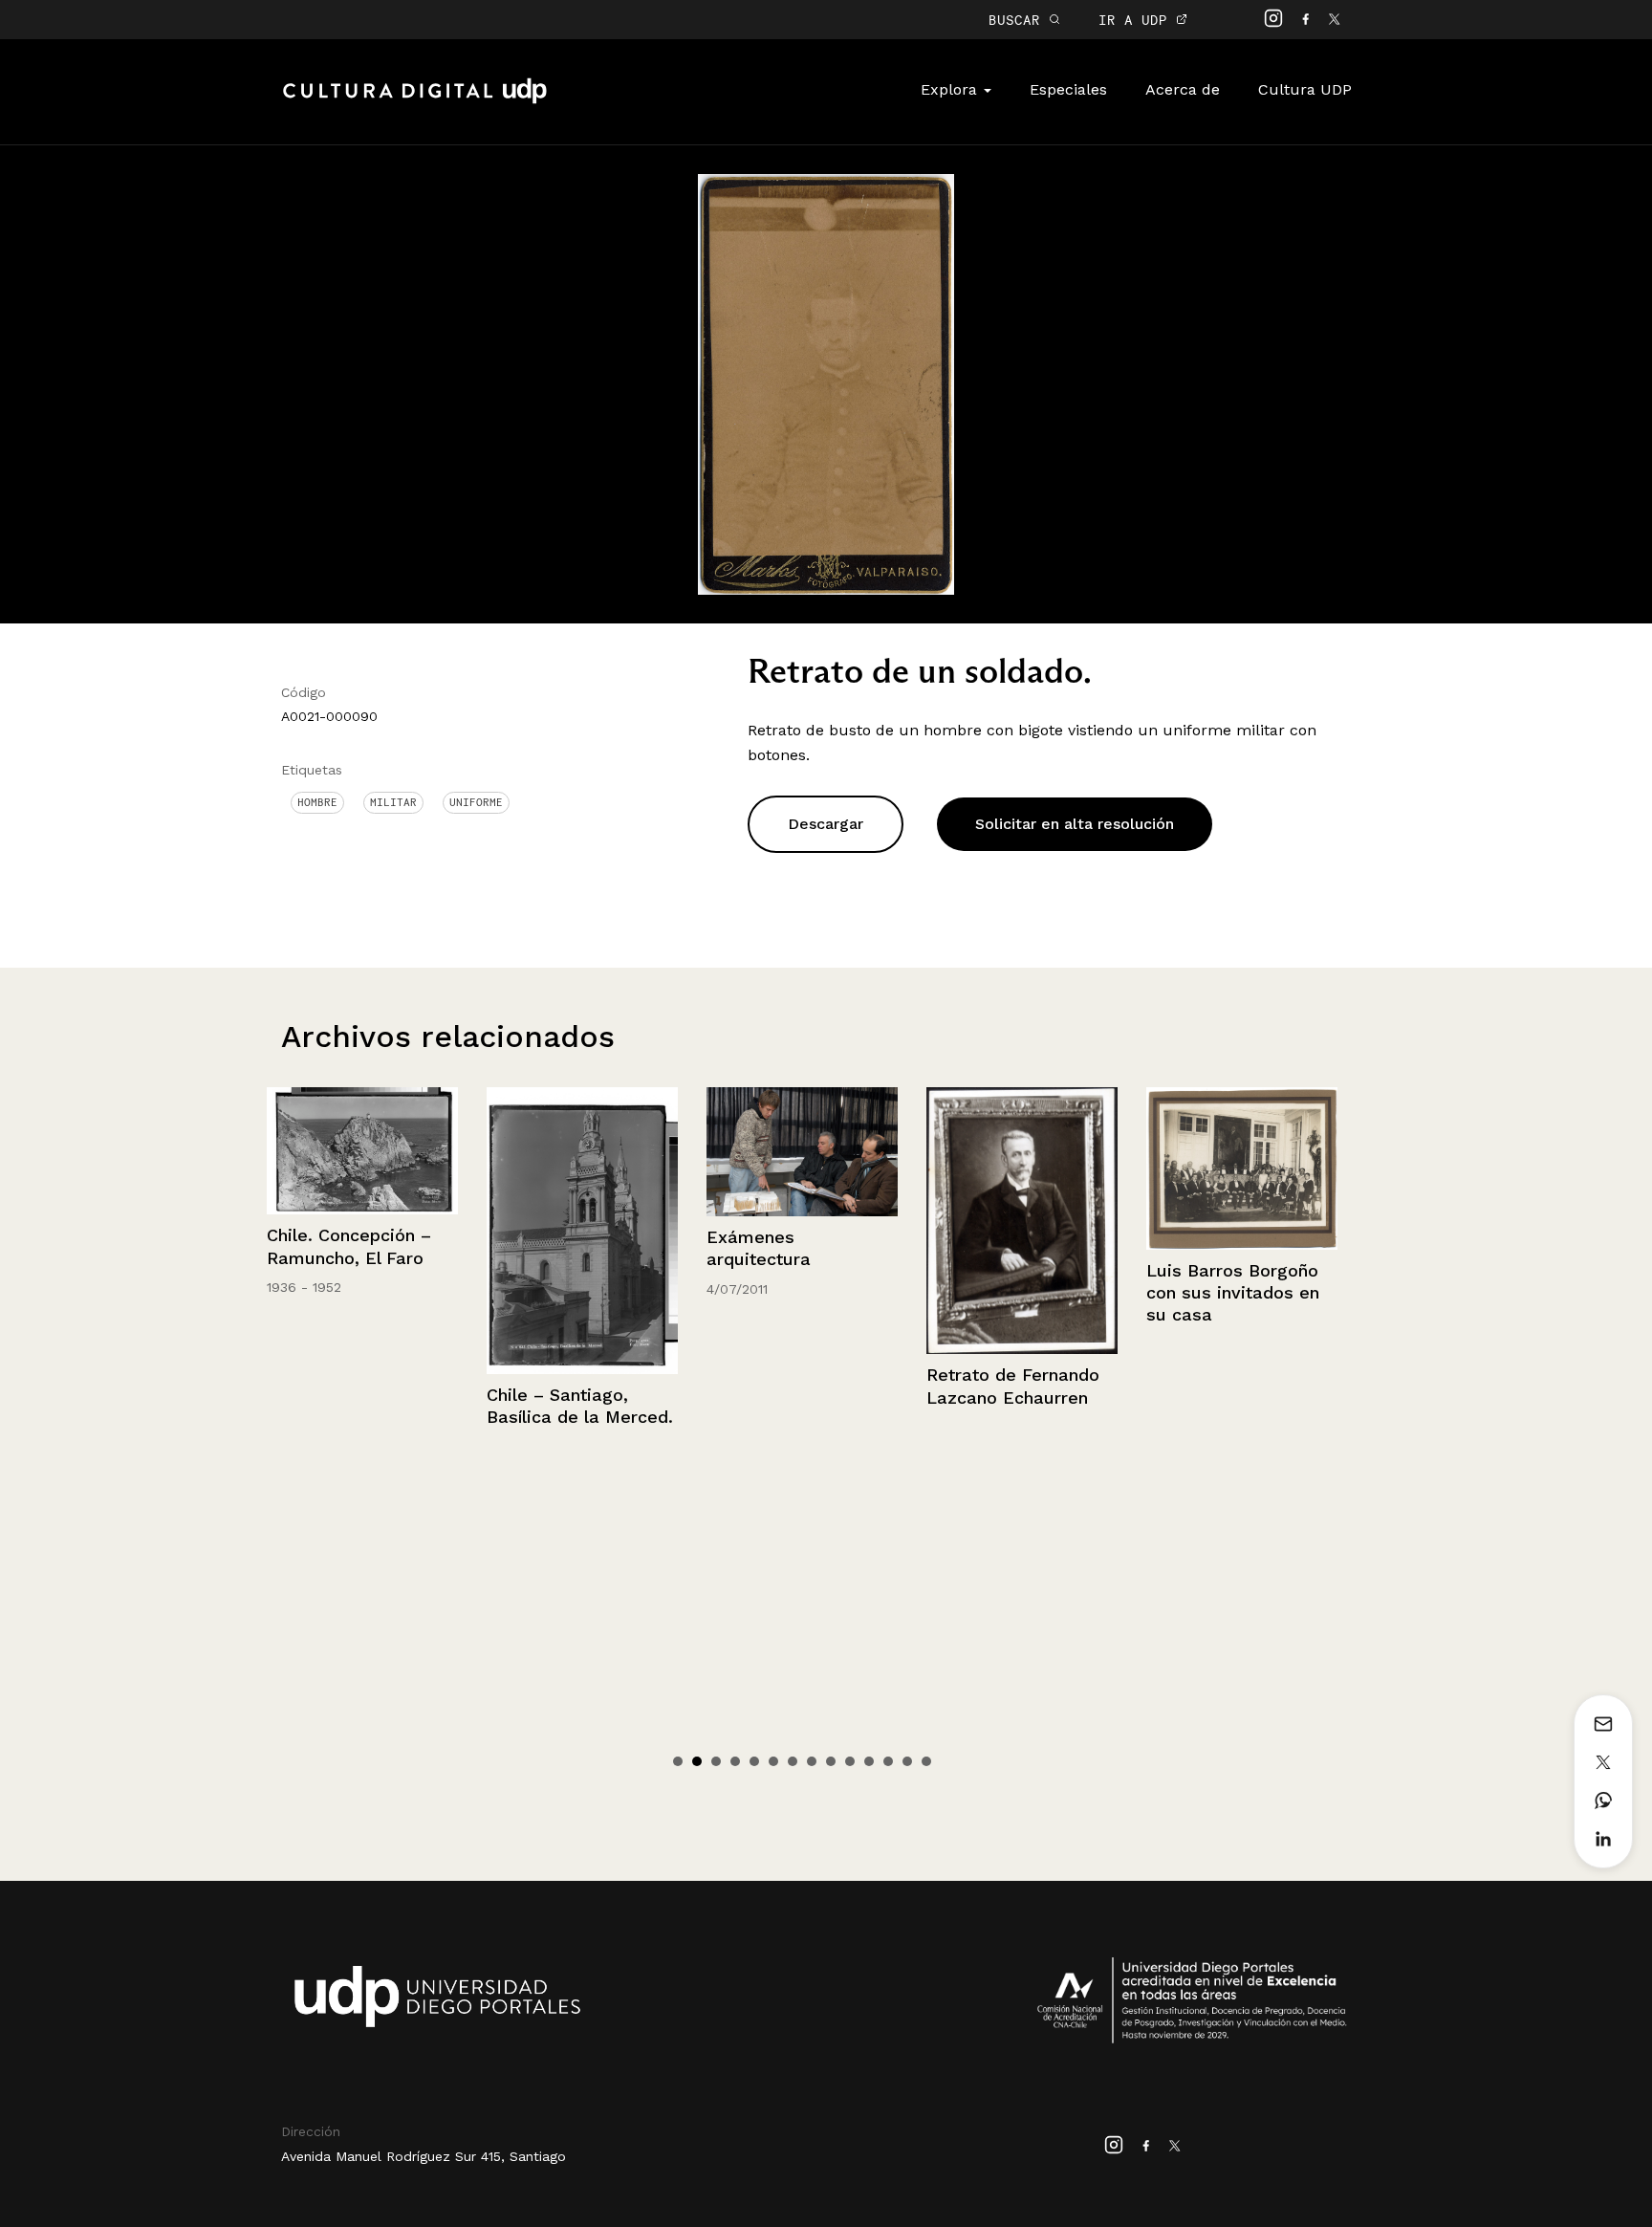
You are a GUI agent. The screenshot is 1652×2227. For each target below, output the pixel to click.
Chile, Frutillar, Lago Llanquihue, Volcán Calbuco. (1236, 1257)
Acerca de (1183, 89)
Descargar (826, 824)
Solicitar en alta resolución (1075, 824)
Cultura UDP (1305, 89)
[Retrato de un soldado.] (826, 383)
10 (850, 1761)
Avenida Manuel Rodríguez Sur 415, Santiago (424, 2156)
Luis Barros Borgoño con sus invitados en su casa (1019, 1293)
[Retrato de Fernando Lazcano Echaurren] (808, 1221)
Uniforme (476, 802)
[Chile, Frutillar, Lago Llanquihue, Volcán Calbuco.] (1248, 1151)
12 (888, 1761)
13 (907, 1761)
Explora (951, 89)
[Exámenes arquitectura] (588, 1152)
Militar (393, 802)
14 (926, 1761)
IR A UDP (1137, 20)
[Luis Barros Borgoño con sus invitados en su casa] (1028, 1168)
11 (869, 1761)
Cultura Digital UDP (415, 101)
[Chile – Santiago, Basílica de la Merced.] (368, 1231)
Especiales (1068, 89)
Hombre (317, 802)
